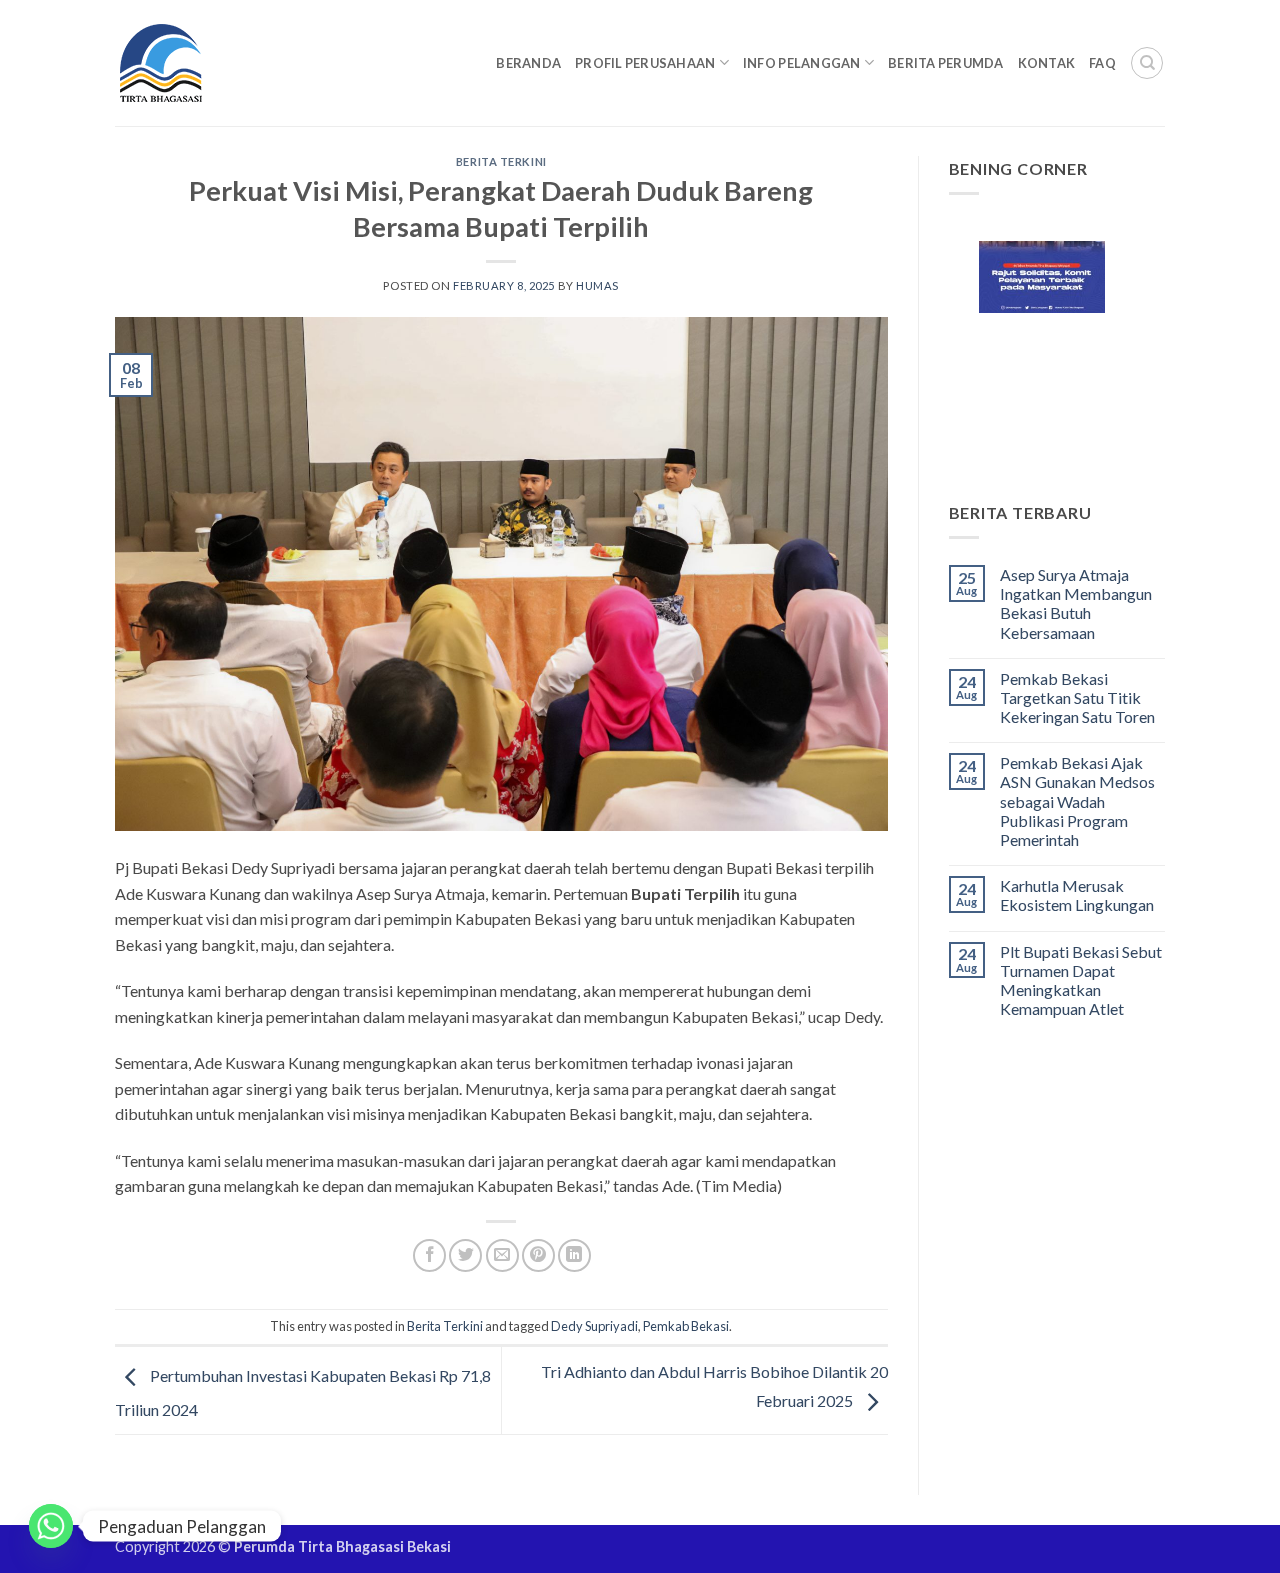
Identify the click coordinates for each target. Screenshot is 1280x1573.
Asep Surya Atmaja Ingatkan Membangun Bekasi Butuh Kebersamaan (1076, 603)
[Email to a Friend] (502, 1255)
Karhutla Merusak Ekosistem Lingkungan (1077, 895)
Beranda (528, 63)
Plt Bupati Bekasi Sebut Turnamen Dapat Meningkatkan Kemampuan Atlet (1081, 980)
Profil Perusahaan (645, 63)
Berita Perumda (946, 63)
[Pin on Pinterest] (538, 1255)
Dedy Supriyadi (594, 1326)
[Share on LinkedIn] (574, 1255)
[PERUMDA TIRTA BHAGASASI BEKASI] (199, 63)
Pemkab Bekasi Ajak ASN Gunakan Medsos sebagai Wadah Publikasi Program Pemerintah (1077, 801)
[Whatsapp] (51, 1526)
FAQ (1102, 63)
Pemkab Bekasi (686, 1326)
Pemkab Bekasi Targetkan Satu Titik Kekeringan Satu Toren (1077, 697)
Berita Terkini (501, 161)
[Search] (1147, 63)
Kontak (1047, 63)
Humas (597, 285)
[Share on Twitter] (465, 1255)
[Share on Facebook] (429, 1255)
